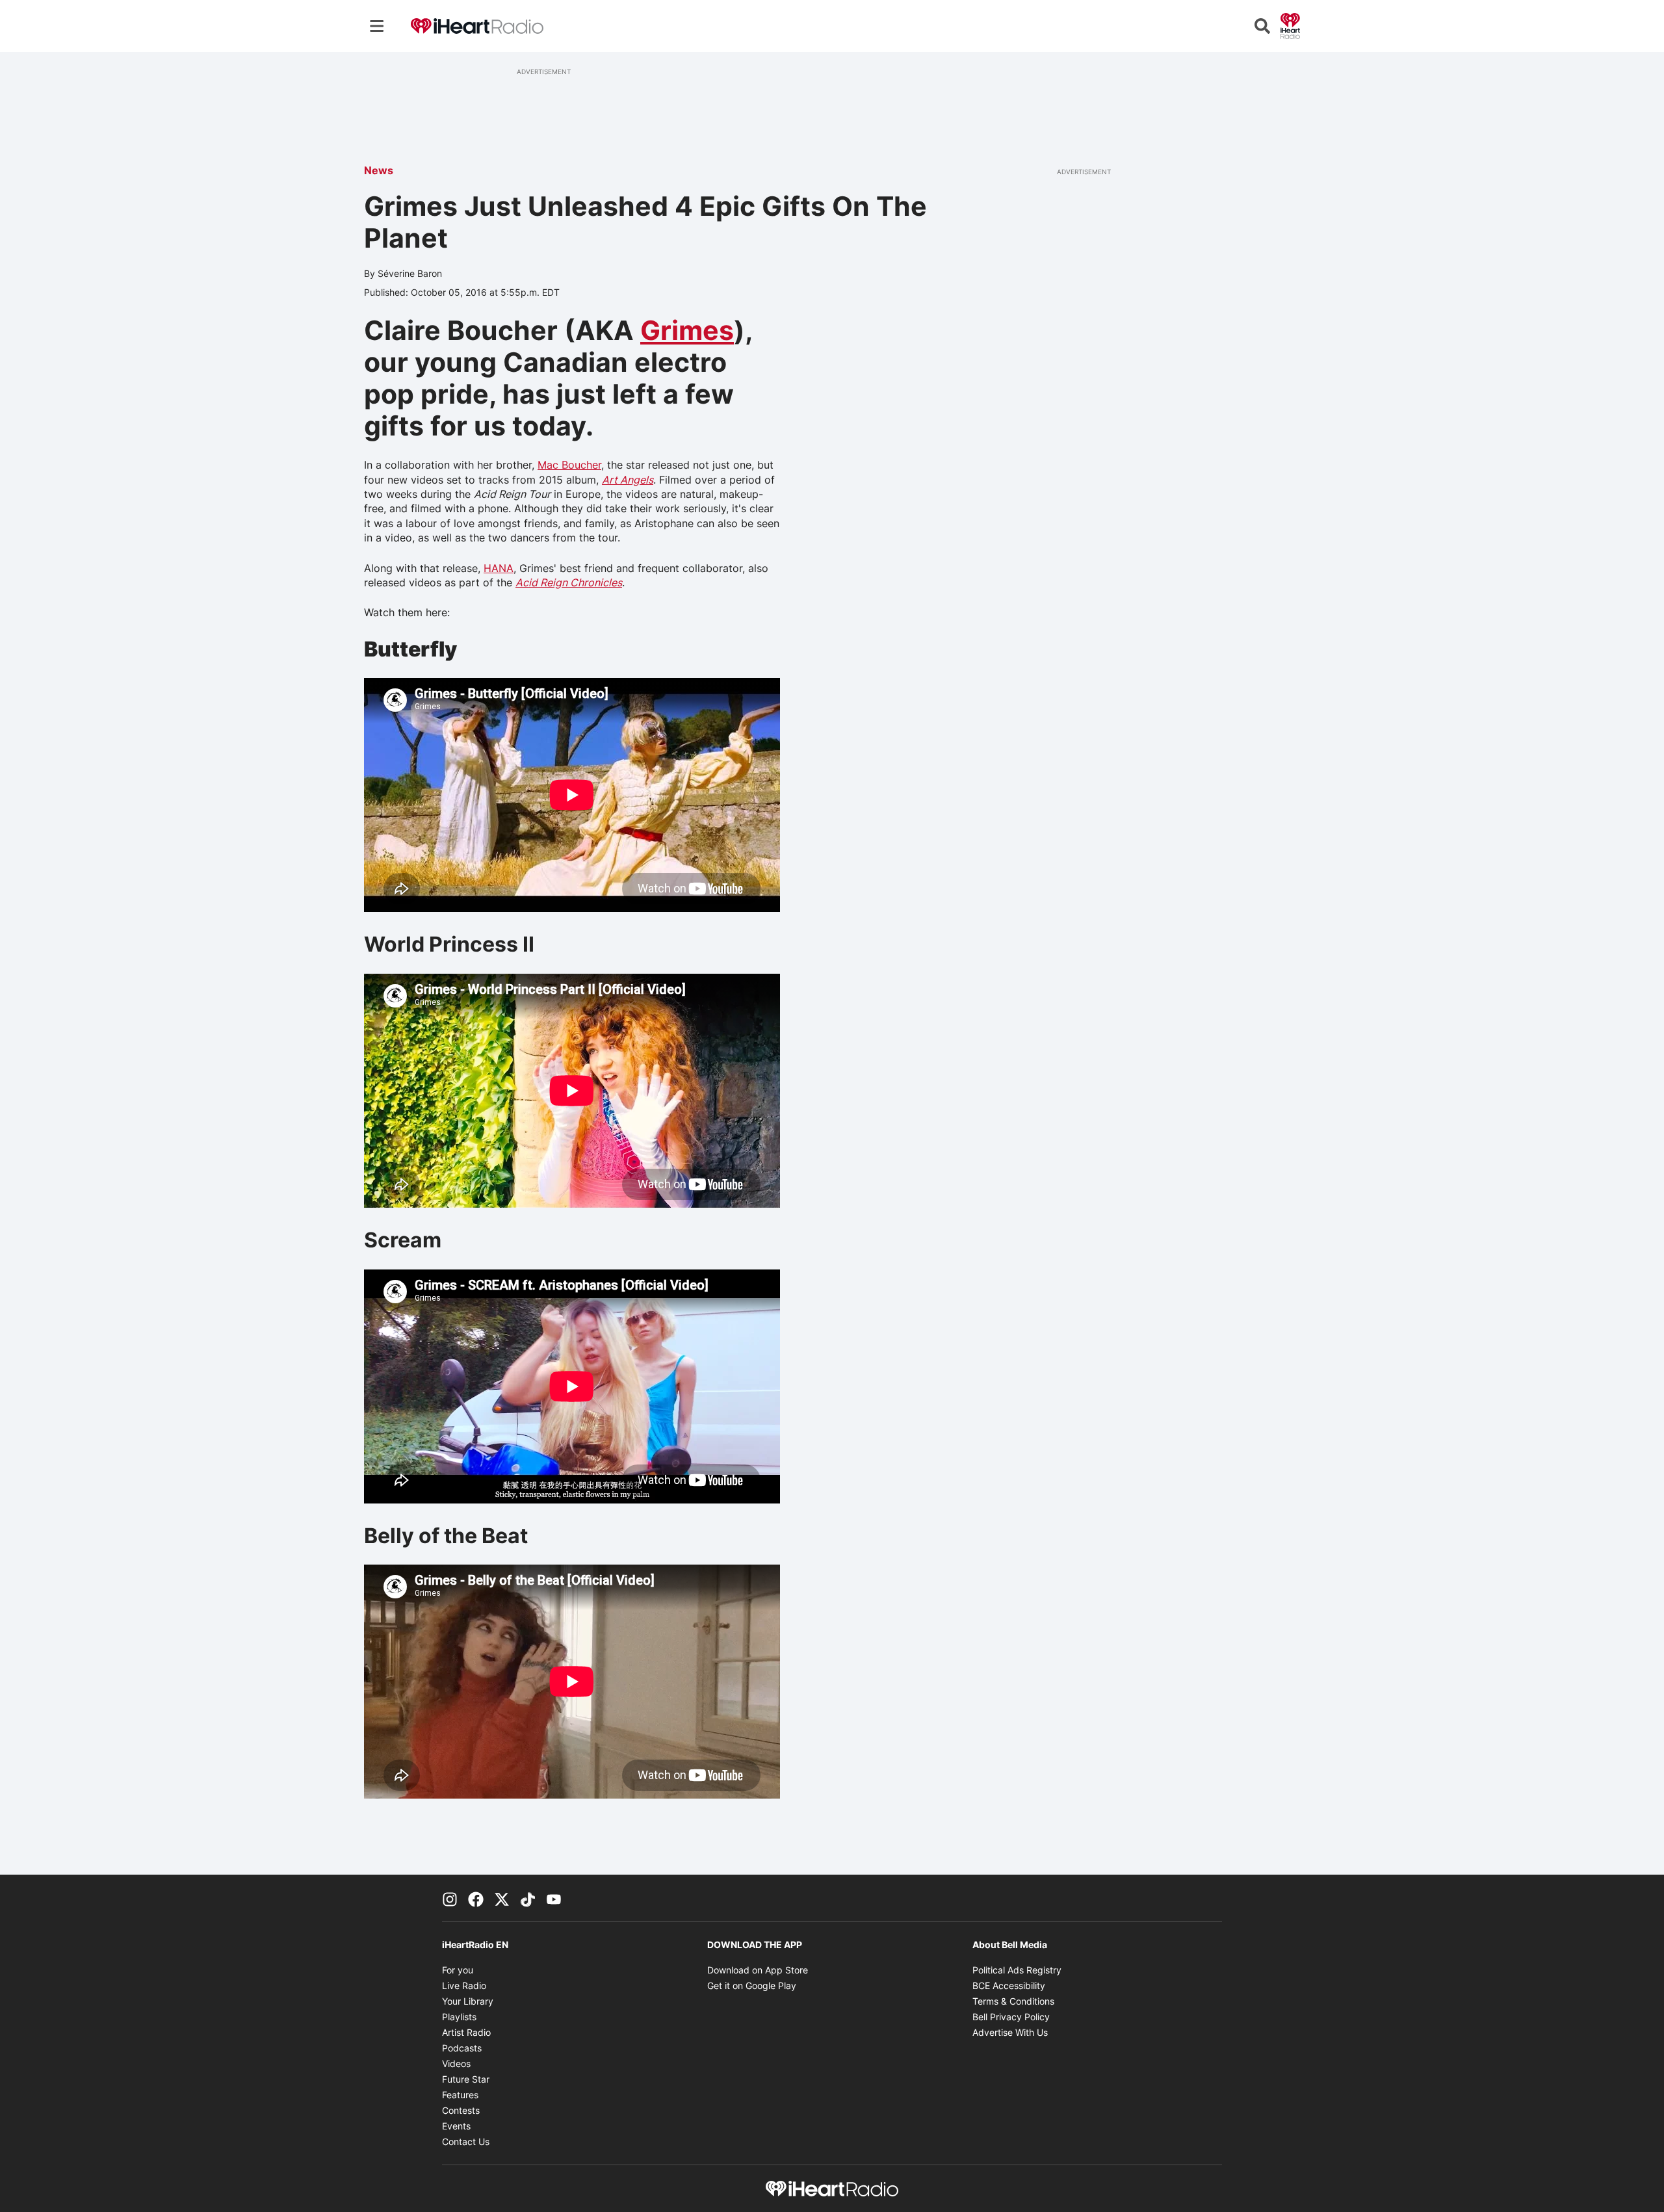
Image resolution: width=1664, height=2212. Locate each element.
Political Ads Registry (1017, 1970)
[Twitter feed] (502, 1898)
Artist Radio (466, 2032)
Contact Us (466, 2141)
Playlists (459, 2017)
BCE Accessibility (1009, 1985)
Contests (461, 2110)
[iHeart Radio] (1290, 25)
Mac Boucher (569, 465)
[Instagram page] (450, 1898)
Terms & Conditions (1013, 2001)
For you (458, 1970)
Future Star (466, 2079)
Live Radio (464, 1985)
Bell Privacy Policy (1011, 2017)
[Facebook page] (476, 1898)
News (379, 170)
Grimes (687, 330)
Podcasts (462, 2048)
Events (456, 2126)
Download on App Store (758, 1970)
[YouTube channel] (554, 1898)
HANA (499, 568)
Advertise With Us (1010, 2032)
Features (460, 2095)
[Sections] (377, 26)
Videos (456, 2063)
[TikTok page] (528, 1898)
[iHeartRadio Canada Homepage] (477, 26)
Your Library (468, 2001)
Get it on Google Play (752, 1985)
